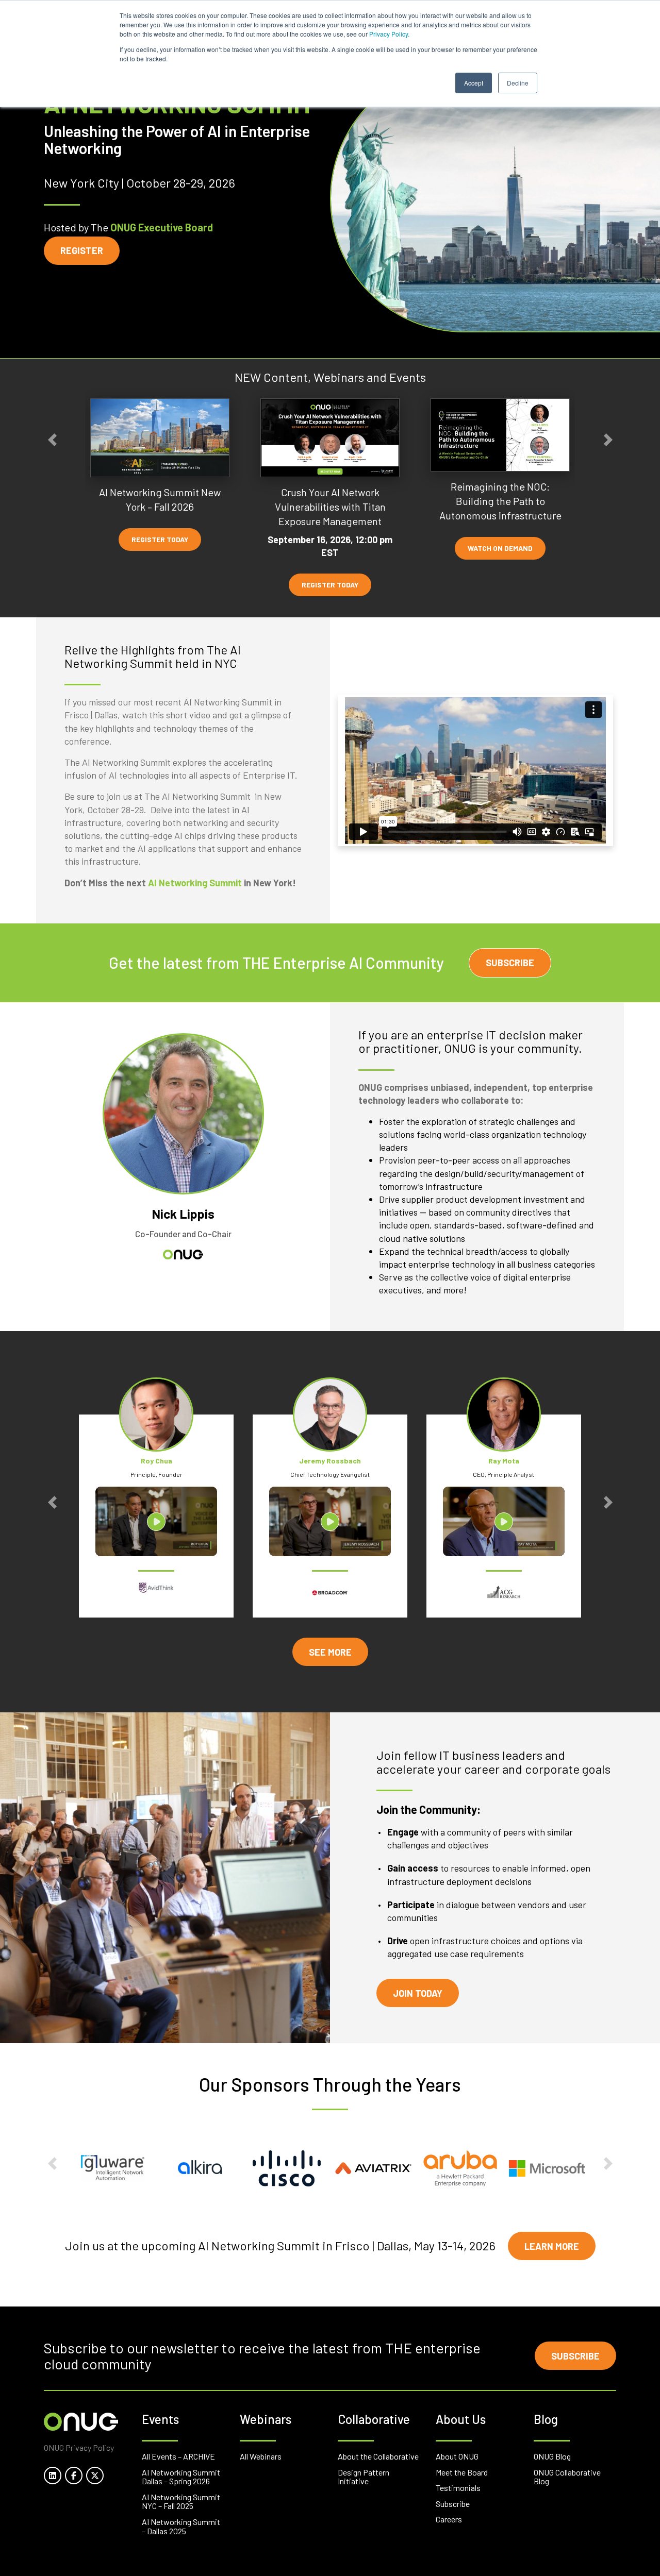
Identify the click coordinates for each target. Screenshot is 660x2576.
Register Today (160, 539)
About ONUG (457, 2456)
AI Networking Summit (195, 883)
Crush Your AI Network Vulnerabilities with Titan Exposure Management (330, 507)
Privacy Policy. (389, 34)
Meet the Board (462, 2472)
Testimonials (458, 2488)
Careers (449, 2519)
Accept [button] (474, 83)
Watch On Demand (500, 549)
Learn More (552, 2246)
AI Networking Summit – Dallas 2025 (181, 2526)
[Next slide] (608, 440)
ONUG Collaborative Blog (567, 2477)
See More (330, 1652)
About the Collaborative (378, 2456)
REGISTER (82, 250)
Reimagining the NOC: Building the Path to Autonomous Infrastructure (500, 501)
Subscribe (510, 963)
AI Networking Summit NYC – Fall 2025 (181, 2502)
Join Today (418, 1993)
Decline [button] (518, 83)
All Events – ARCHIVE (178, 2456)
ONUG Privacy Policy (79, 2447)
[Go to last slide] (52, 440)
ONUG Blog (552, 2456)
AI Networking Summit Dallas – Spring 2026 (181, 2477)
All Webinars (261, 2456)
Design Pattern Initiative (364, 2477)
